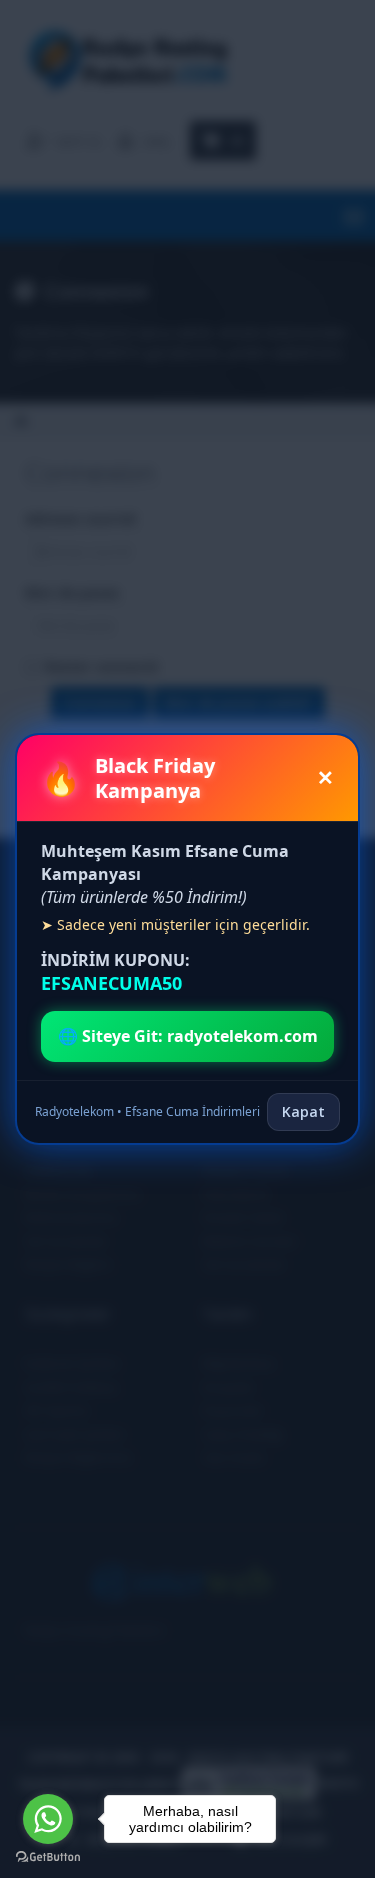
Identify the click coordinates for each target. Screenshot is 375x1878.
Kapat (303, 1111)
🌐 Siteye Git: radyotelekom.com (188, 1036)
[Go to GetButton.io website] (48, 1857)
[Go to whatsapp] (48, 1819)
